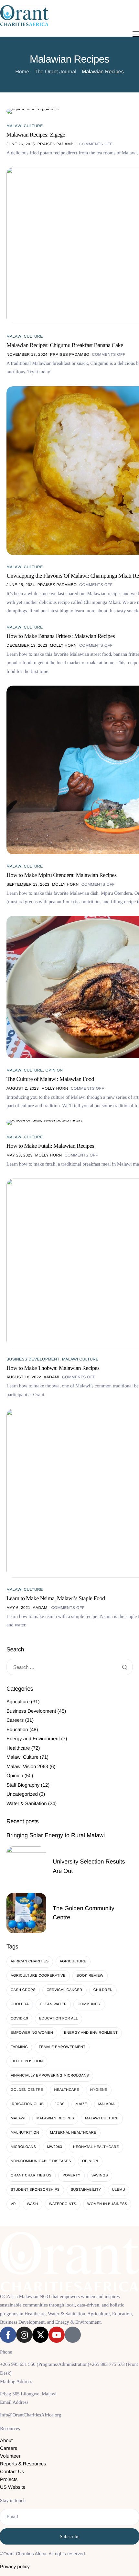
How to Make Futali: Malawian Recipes (50, 1146)
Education (17, 1730)
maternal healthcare (73, 2133)
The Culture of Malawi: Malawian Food (50, 1079)
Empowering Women (32, 2033)
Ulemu (119, 2190)
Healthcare (18, 1748)
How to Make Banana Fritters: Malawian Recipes (61, 636)
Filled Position (27, 2061)
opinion (90, 2161)
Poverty (71, 2175)
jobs (60, 2104)
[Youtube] (57, 2335)
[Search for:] (69, 1667)
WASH (32, 2204)
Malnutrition (25, 2133)
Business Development (33, 1359)
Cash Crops (23, 1990)
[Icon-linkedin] (73, 2335)
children (103, 1990)
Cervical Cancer (64, 1990)
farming (19, 2047)
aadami (52, 1377)
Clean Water (53, 2004)
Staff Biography (23, 1785)
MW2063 (54, 2147)
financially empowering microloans (50, 2076)
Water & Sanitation (27, 1804)
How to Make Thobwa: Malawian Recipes (53, 1368)
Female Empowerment (62, 2047)
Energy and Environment (33, 1739)
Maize (81, 2104)
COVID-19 (19, 2019)
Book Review (90, 1976)
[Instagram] (24, 2335)
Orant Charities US (31, 2175)
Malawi (18, 2118)
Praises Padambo (57, 144)
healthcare (67, 2090)
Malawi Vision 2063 (27, 1767)
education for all (59, 2019)
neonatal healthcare (96, 2147)
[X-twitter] (40, 2335)
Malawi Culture (25, 126)
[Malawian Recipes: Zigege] (33, 111)
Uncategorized (22, 1794)
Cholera (20, 2004)
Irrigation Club (27, 2104)
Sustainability (86, 2190)
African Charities (30, 1961)
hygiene (99, 2090)
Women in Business (107, 2204)
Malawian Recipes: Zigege (36, 135)
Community (89, 2004)
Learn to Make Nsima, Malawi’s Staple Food (56, 1598)
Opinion (54, 1070)
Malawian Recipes (55, 2118)
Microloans (23, 2147)
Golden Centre (27, 2090)
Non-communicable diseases (41, 2161)
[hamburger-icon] (136, 34)
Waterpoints (63, 2204)
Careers (15, 1720)
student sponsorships (35, 2190)
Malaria (107, 2104)
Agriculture (18, 1702)
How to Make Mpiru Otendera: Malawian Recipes (62, 875)
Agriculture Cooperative (38, 1976)
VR (13, 2204)
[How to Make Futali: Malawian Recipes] (45, 1122)
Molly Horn (63, 645)
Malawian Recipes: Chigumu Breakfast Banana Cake (65, 345)
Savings (100, 2175)
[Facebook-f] (8, 2335)
